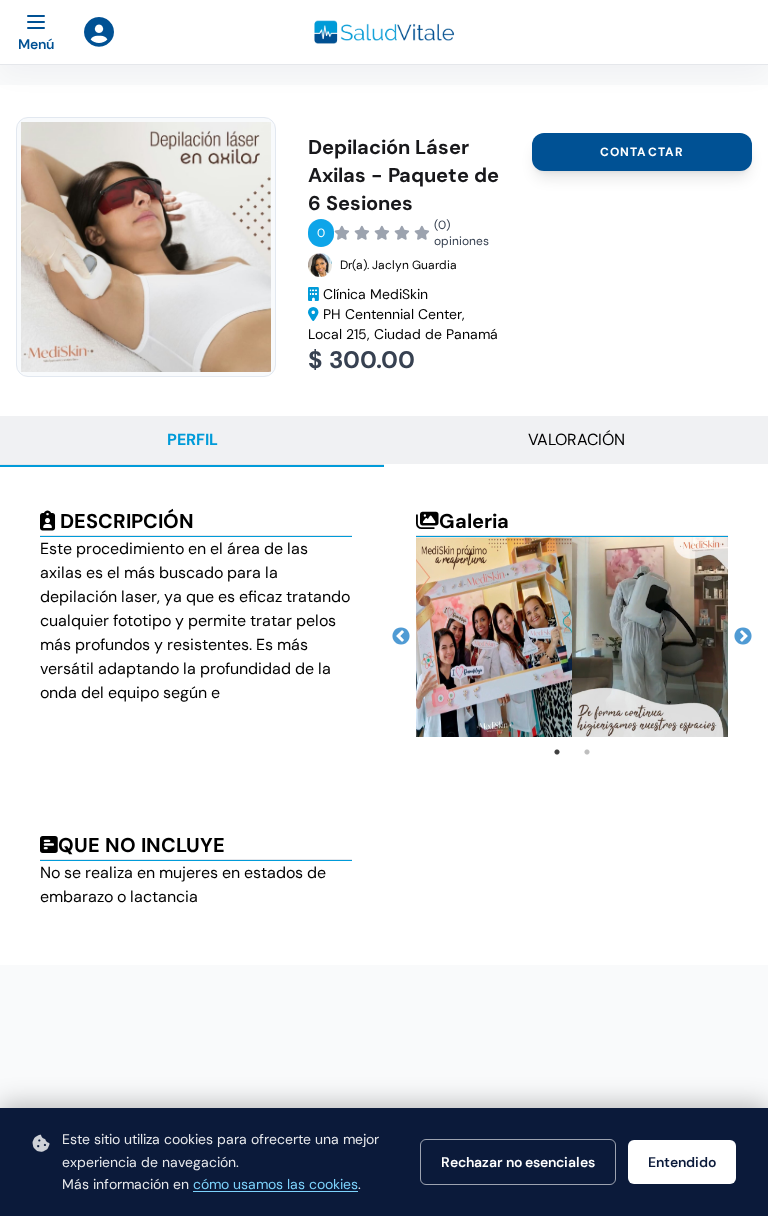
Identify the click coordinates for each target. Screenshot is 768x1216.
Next (743, 637)
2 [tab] (587, 752)
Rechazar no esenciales (518, 1162)
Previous (401, 637)
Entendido (682, 1162)
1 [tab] (557, 752)
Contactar (642, 152)
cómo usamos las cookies (275, 1184)
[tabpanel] (494, 637)
